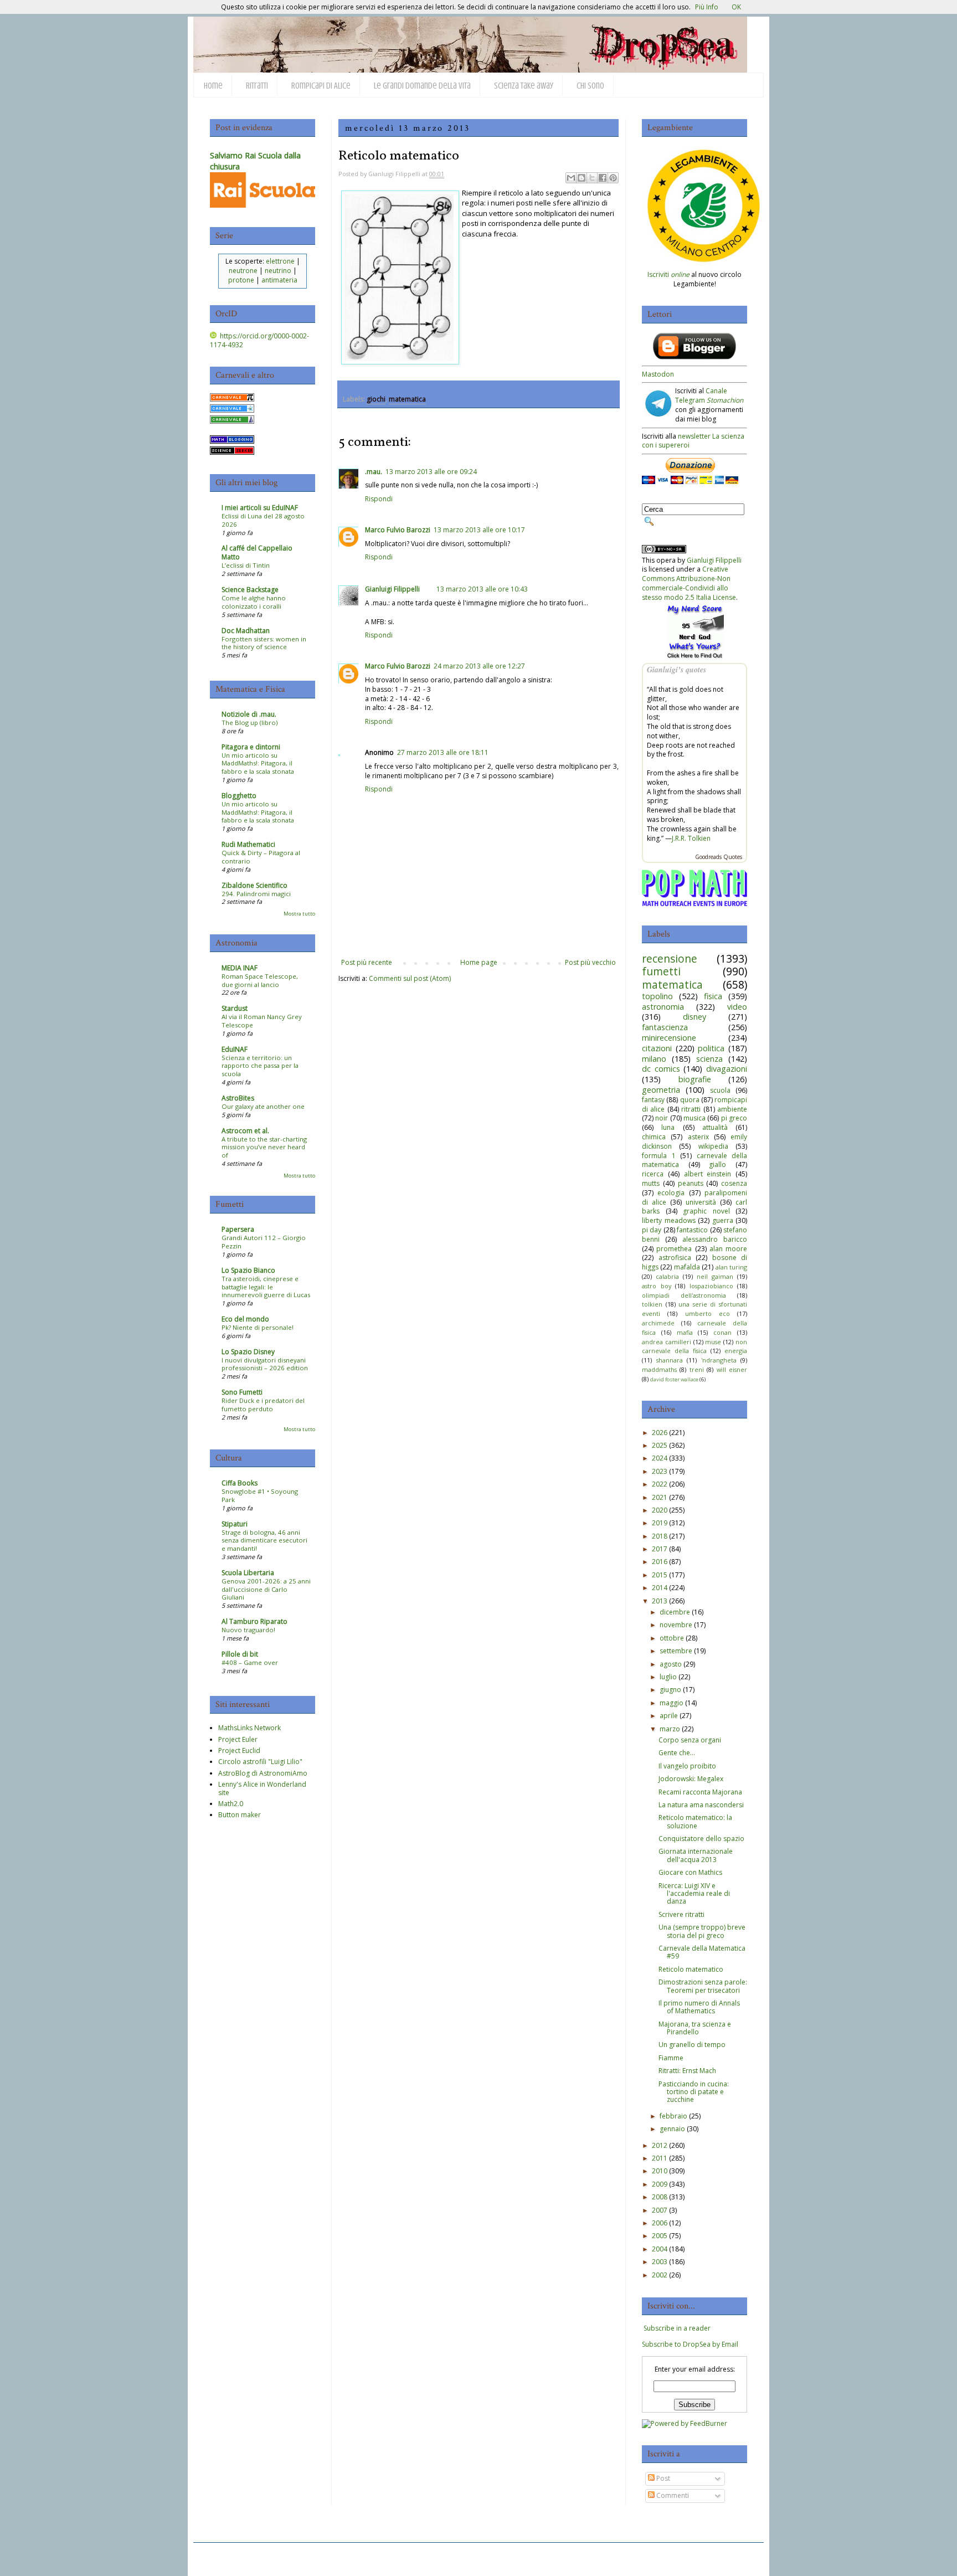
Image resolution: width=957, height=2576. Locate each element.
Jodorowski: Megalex (691, 1779)
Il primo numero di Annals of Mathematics (699, 2007)
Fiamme (671, 2058)
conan (722, 1332)
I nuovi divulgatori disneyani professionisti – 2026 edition (265, 1364)
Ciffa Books (240, 1483)
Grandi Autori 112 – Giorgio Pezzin (264, 1242)
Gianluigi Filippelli (392, 589)
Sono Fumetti (242, 1392)
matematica (407, 399)
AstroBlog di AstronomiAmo (263, 1773)
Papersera (238, 1229)
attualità (715, 1127)
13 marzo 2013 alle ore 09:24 (431, 472)
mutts (651, 1183)
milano (654, 1059)
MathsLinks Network (249, 1728)
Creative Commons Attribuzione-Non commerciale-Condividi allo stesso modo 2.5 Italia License (689, 583)
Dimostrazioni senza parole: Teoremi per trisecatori (703, 1986)
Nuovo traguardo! (248, 1630)
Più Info (707, 7)
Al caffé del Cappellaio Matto (257, 552)
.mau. (374, 472)
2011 (660, 2158)
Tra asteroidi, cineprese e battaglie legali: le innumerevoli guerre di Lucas (266, 1287)
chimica (654, 1137)
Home (213, 86)
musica (694, 1118)
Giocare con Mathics (690, 1872)
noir (662, 1118)
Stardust (235, 1008)
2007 (660, 2210)
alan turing (731, 1267)
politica (711, 1048)
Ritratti (257, 86)
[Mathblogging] (232, 441)
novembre (676, 1625)
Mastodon (658, 374)
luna (668, 1127)
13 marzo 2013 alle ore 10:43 (482, 589)
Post (662, 2478)
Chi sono (590, 86)
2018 (660, 1536)
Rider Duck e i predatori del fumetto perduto (263, 1405)
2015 (660, 1575)
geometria (661, 1090)
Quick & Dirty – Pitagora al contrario (261, 857)
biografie (695, 1079)
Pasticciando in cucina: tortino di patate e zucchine (694, 2092)
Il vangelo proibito (687, 1766)
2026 (660, 1433)
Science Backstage (250, 590)
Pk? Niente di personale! (258, 1327)
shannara (670, 1360)
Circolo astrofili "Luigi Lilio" (260, 1762)
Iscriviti (668, 274)
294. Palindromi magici (256, 894)
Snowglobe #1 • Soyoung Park (260, 1495)
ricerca (653, 1174)
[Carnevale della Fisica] (232, 410)
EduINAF (235, 1049)
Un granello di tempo (692, 2045)
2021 (660, 1497)
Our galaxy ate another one (263, 1106)
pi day (652, 1230)
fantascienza (665, 1027)
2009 (660, 2184)
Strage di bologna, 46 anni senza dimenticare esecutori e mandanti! (264, 1541)
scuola (720, 1090)
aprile (669, 1716)
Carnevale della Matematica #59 (702, 1952)
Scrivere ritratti (681, 1914)
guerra (723, 1220)
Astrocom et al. (245, 1131)
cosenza (734, 1183)
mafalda (687, 1267)
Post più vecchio (590, 962)
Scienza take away (524, 86)
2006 (660, 2223)
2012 (660, 2145)
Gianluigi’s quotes (676, 670)
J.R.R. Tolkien (691, 838)
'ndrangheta (719, 1360)
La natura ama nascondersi (701, 1805)
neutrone (243, 271)
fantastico (692, 1230)
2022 (660, 1484)
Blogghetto (239, 796)
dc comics (661, 1069)
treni (697, 1369)
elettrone (280, 261)
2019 (660, 1523)
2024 (660, 1458)
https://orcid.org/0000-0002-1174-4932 (259, 341)
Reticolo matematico (691, 1969)
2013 (660, 1601)
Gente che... (677, 1753)
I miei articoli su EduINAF (260, 508)
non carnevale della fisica (694, 1346)
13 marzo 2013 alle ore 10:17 (479, 530)
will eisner (732, 1369)
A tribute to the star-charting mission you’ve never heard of (264, 1147)
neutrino (278, 271)
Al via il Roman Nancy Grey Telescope (262, 1021)
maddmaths (659, 1369)
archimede (658, 1323)
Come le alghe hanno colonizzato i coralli (254, 602)
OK (736, 7)
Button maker (240, 1815)
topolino (657, 996)
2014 (660, 1588)
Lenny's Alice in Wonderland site (262, 1788)
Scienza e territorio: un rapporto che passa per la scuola (260, 1066)
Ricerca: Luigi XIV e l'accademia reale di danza (694, 1894)
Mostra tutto (299, 914)
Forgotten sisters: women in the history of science (264, 643)
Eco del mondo (245, 1319)
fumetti (661, 971)
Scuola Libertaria (248, 1573)
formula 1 (659, 1156)
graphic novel (706, 1211)
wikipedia (713, 1146)
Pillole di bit (240, 1654)
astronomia (663, 1007)
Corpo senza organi (690, 1740)
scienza (709, 1059)
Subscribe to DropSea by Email (690, 2344)
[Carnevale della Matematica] (232, 399)
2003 (660, 2262)
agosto (671, 1664)
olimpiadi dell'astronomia (684, 1295)
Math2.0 (231, 1804)
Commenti (672, 2495)
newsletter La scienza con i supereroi (693, 441)
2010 (660, 2171)
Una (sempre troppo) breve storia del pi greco (702, 1931)
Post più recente (367, 962)
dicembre (675, 1612)
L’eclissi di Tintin (246, 565)
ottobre (672, 1638)
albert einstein (708, 1174)
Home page (479, 962)
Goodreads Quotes (719, 857)
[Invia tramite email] (571, 178)
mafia (685, 1332)
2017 (660, 1549)
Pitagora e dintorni (251, 747)
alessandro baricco (715, 1239)
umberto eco (708, 1313)
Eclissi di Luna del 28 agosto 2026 (263, 520)
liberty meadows (669, 1220)
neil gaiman (715, 1276)
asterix (698, 1137)
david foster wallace (674, 1379)
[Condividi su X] (592, 178)
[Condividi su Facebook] (603, 178)
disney (694, 1017)
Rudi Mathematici (248, 844)
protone (241, 280)
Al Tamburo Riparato (254, 1621)
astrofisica (675, 1258)
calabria (667, 1276)
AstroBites (238, 1098)
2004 (660, 2249)
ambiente (732, 1109)
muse (713, 1342)
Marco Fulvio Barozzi (398, 530)
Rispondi (379, 499)
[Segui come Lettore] (694, 357)
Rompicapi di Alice (321, 86)
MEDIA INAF (240, 968)
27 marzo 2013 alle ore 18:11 (443, 752)
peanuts (691, 1183)
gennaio (672, 2129)
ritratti (691, 1109)
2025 (660, 1445)
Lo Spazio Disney (248, 1352)
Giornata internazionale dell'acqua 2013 (696, 1855)
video (737, 1007)
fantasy (653, 1100)
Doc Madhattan (246, 631)
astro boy (657, 1286)
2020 (660, 1510)
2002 (660, 2275)
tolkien (652, 1304)
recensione (670, 958)
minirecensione (669, 1038)
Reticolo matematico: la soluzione (695, 1821)
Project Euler (238, 1739)
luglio (668, 1677)
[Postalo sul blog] (582, 178)
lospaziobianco (711, 1286)
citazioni (657, 1048)
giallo (717, 1164)
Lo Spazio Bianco (248, 1270)
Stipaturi (235, 1524)
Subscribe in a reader (677, 2328)
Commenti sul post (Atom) (410, 978)
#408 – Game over (250, 1662)
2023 (660, 1471)
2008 (660, 2197)
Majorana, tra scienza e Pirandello (695, 2028)
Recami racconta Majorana (700, 1792)
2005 (660, 2236)
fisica (713, 996)
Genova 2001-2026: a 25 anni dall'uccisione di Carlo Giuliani (266, 1589)
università (701, 1202)
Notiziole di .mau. (249, 714)
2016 (660, 1562)
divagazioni (727, 1069)
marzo (670, 1729)
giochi (376, 399)
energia (736, 1351)
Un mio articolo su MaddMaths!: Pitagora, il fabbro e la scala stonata (258, 763)
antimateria (279, 280)
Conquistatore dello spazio (701, 1839)
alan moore (728, 1249)
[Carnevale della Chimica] (232, 421)
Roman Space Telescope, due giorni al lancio (260, 980)
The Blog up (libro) (249, 723)
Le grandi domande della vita (422, 86)
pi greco (734, 1118)
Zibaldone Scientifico (254, 885)
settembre (676, 1651)
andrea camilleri (667, 1342)
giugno (670, 1690)
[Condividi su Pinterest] (613, 178)
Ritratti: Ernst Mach (687, 2071)
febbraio (673, 2116)
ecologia (671, 1193)
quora (690, 1100)
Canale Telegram (709, 395)
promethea (674, 1249)
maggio (672, 1703)
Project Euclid (239, 1750)
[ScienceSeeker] (232, 452)
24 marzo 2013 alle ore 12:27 (479, 666)
